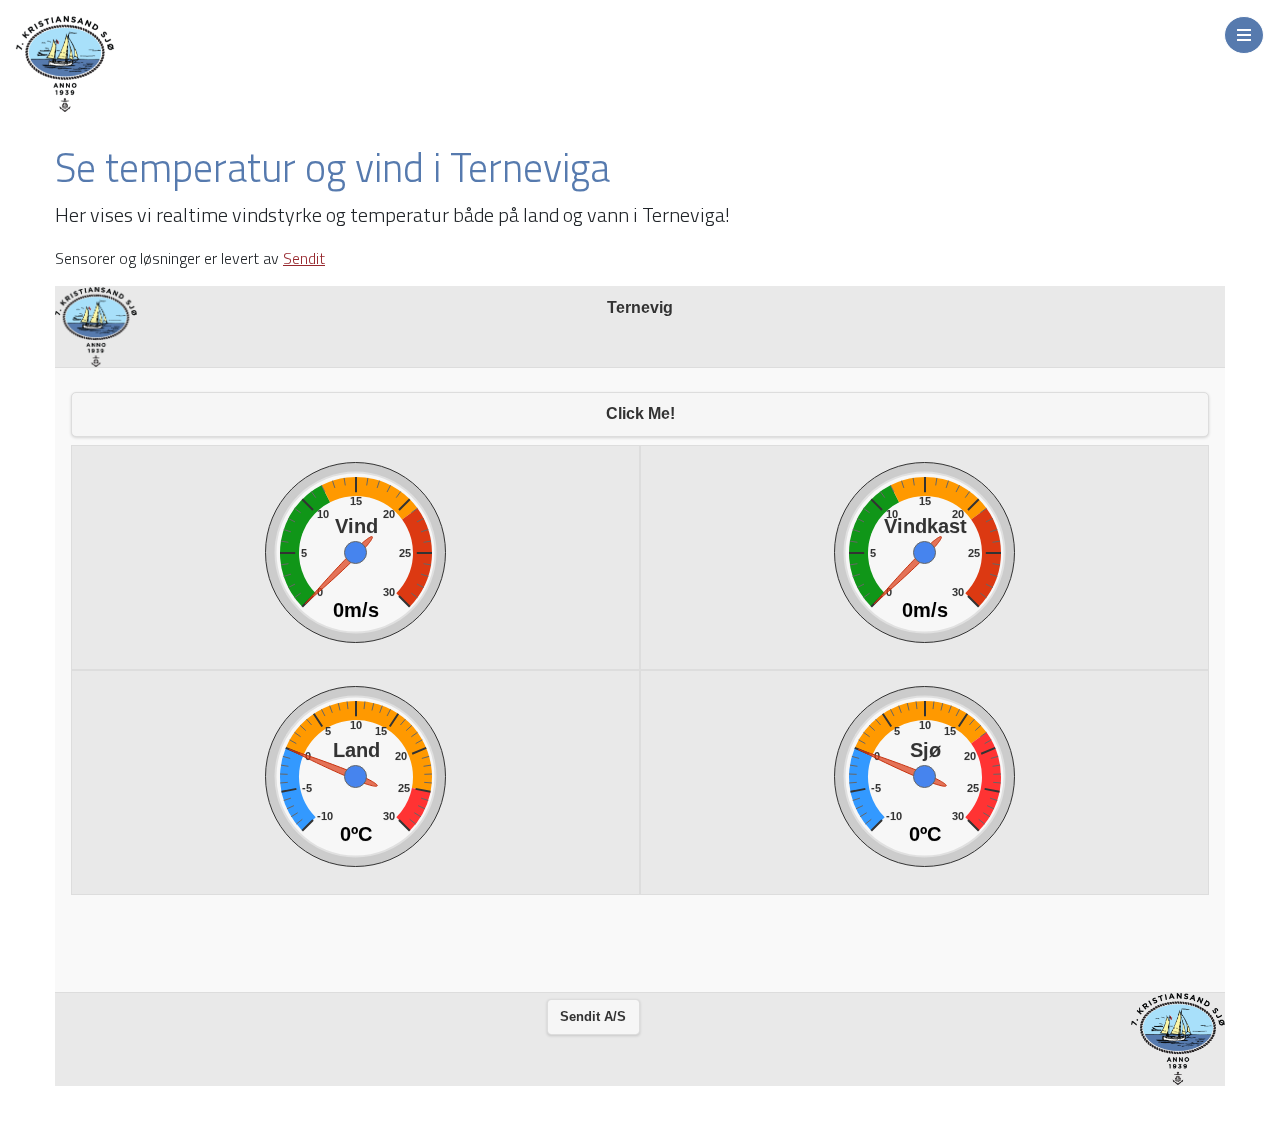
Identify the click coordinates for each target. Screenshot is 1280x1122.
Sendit (304, 258)
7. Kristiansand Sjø (150, 64)
